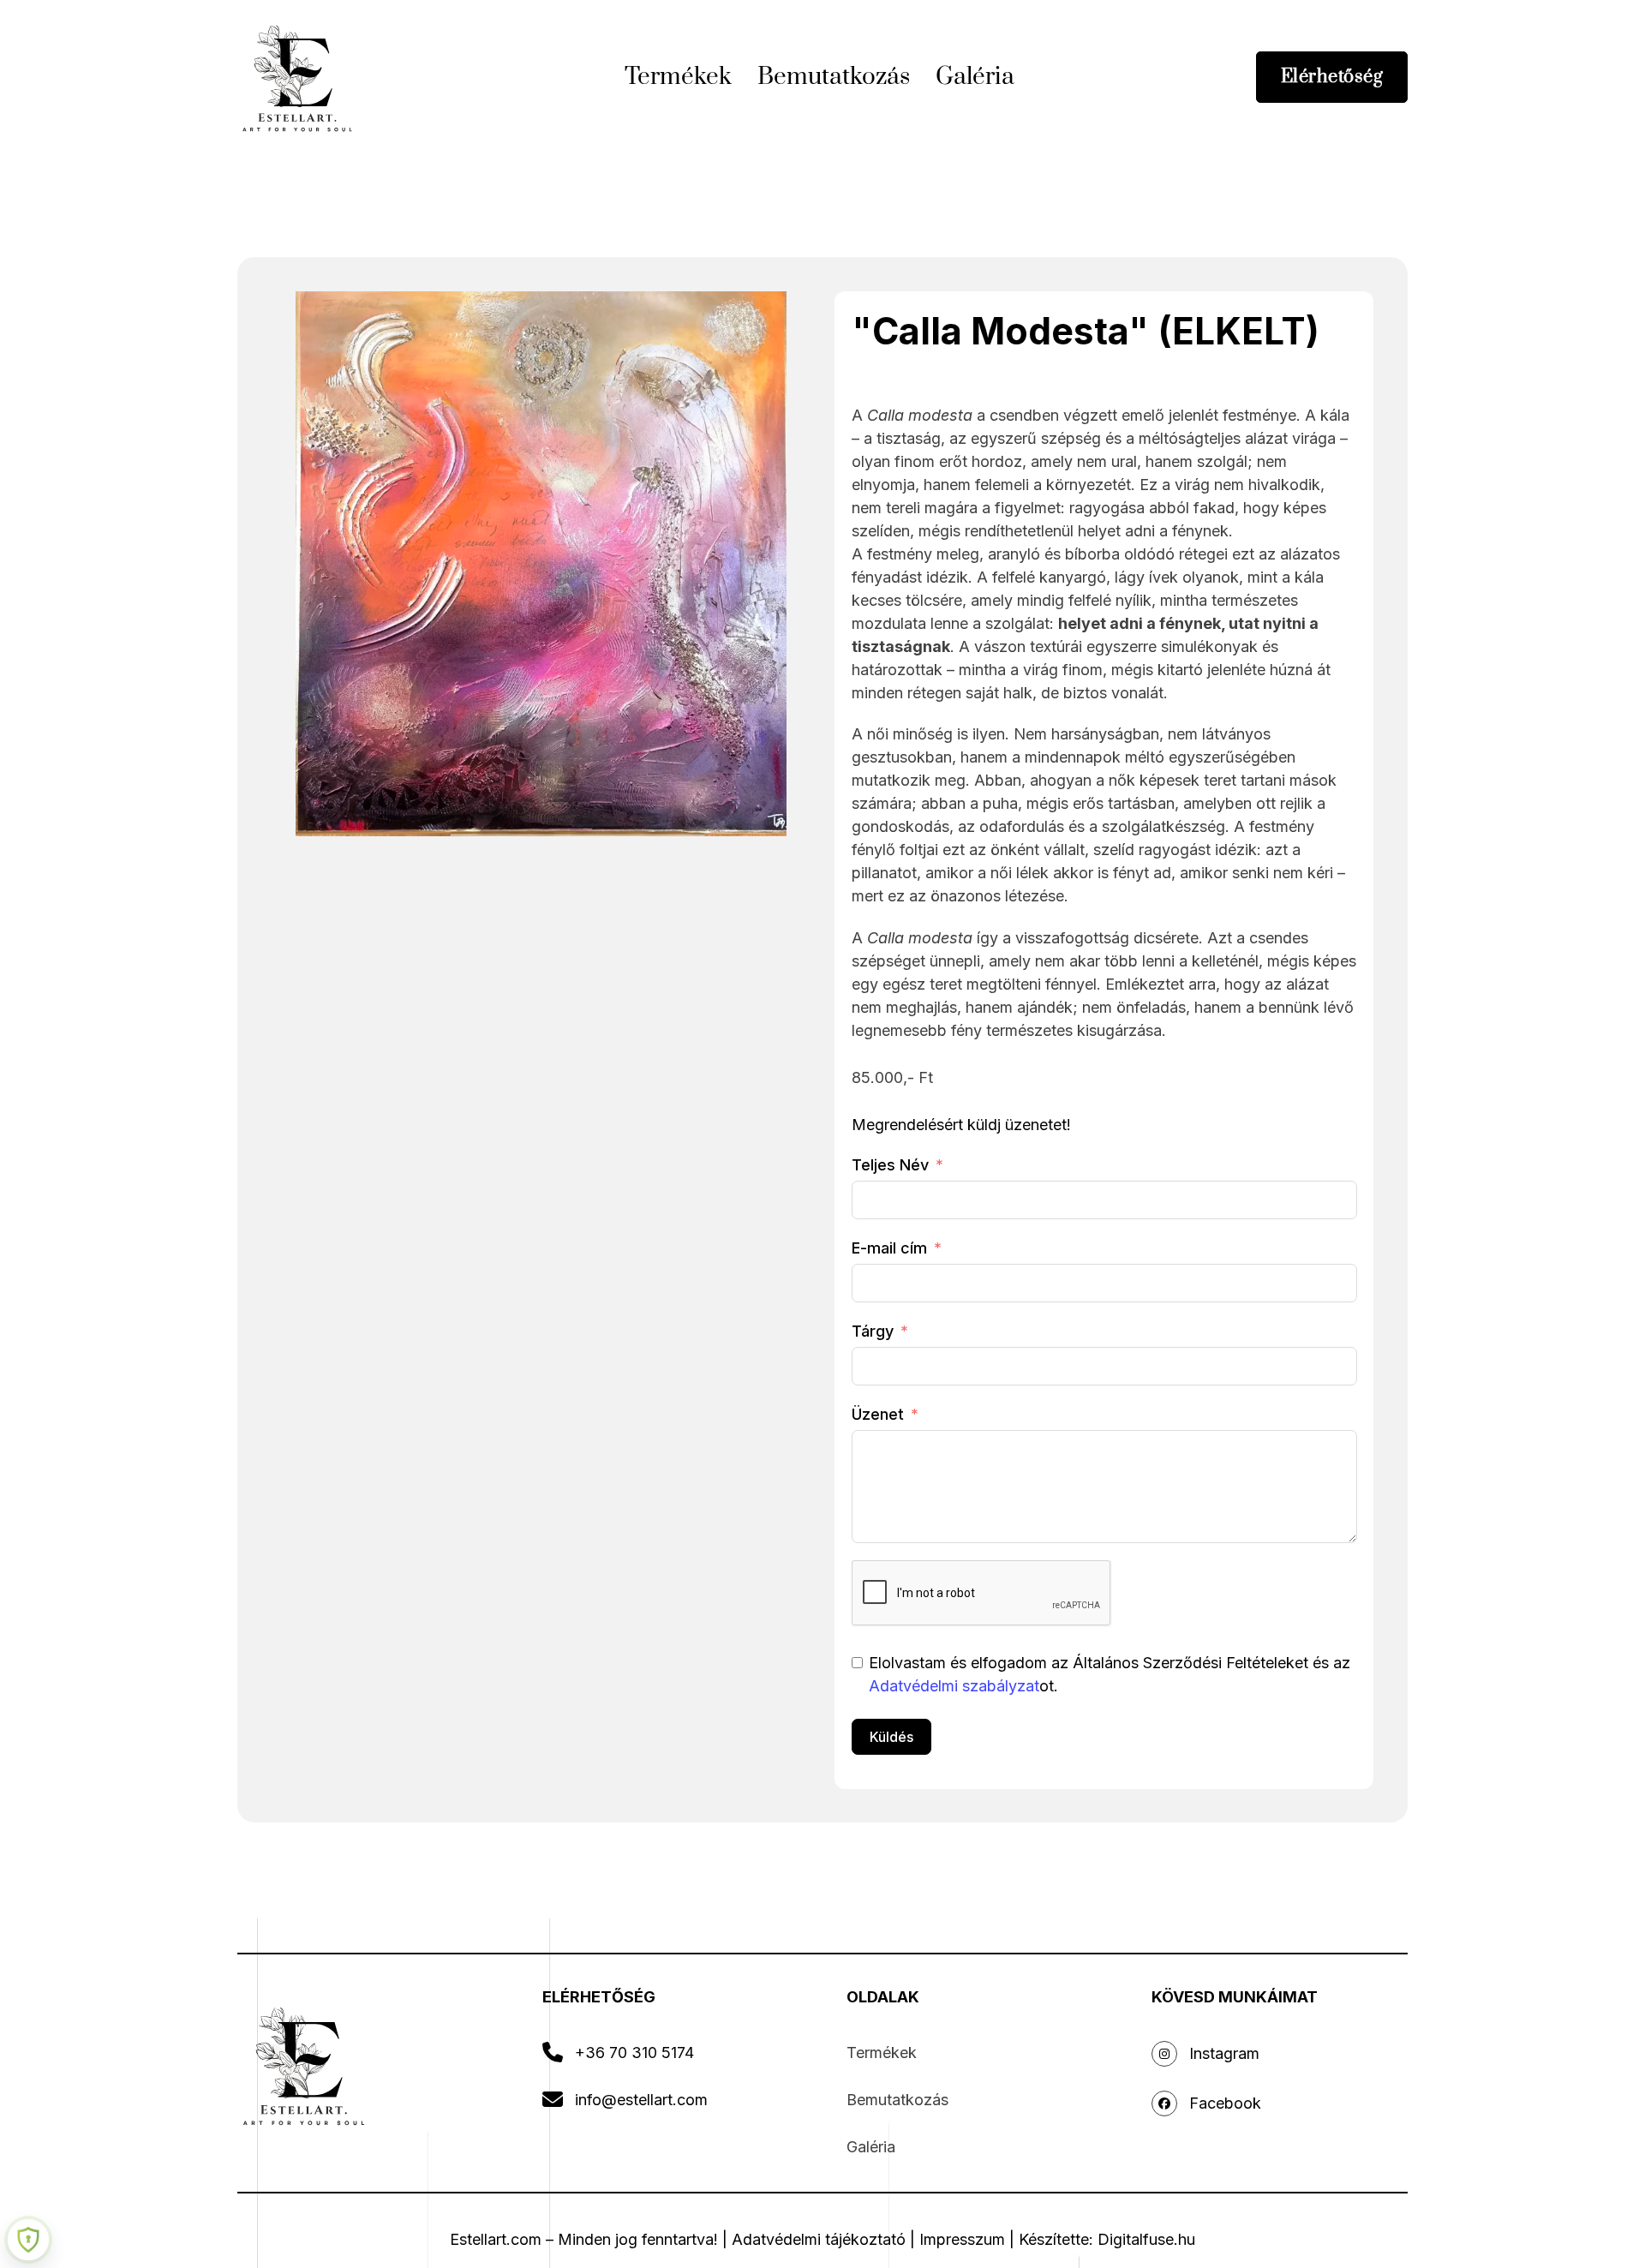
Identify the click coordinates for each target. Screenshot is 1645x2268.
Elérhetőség (1332, 77)
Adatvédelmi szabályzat (954, 1686)
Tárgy (873, 1331)
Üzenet (878, 1414)
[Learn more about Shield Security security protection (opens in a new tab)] (28, 2240)
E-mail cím (889, 1248)
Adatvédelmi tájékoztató (819, 2239)
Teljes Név (890, 1165)
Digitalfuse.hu (1146, 2239)
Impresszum (962, 2239)
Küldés (891, 1737)
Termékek (678, 77)
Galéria (975, 77)
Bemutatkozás (834, 77)
